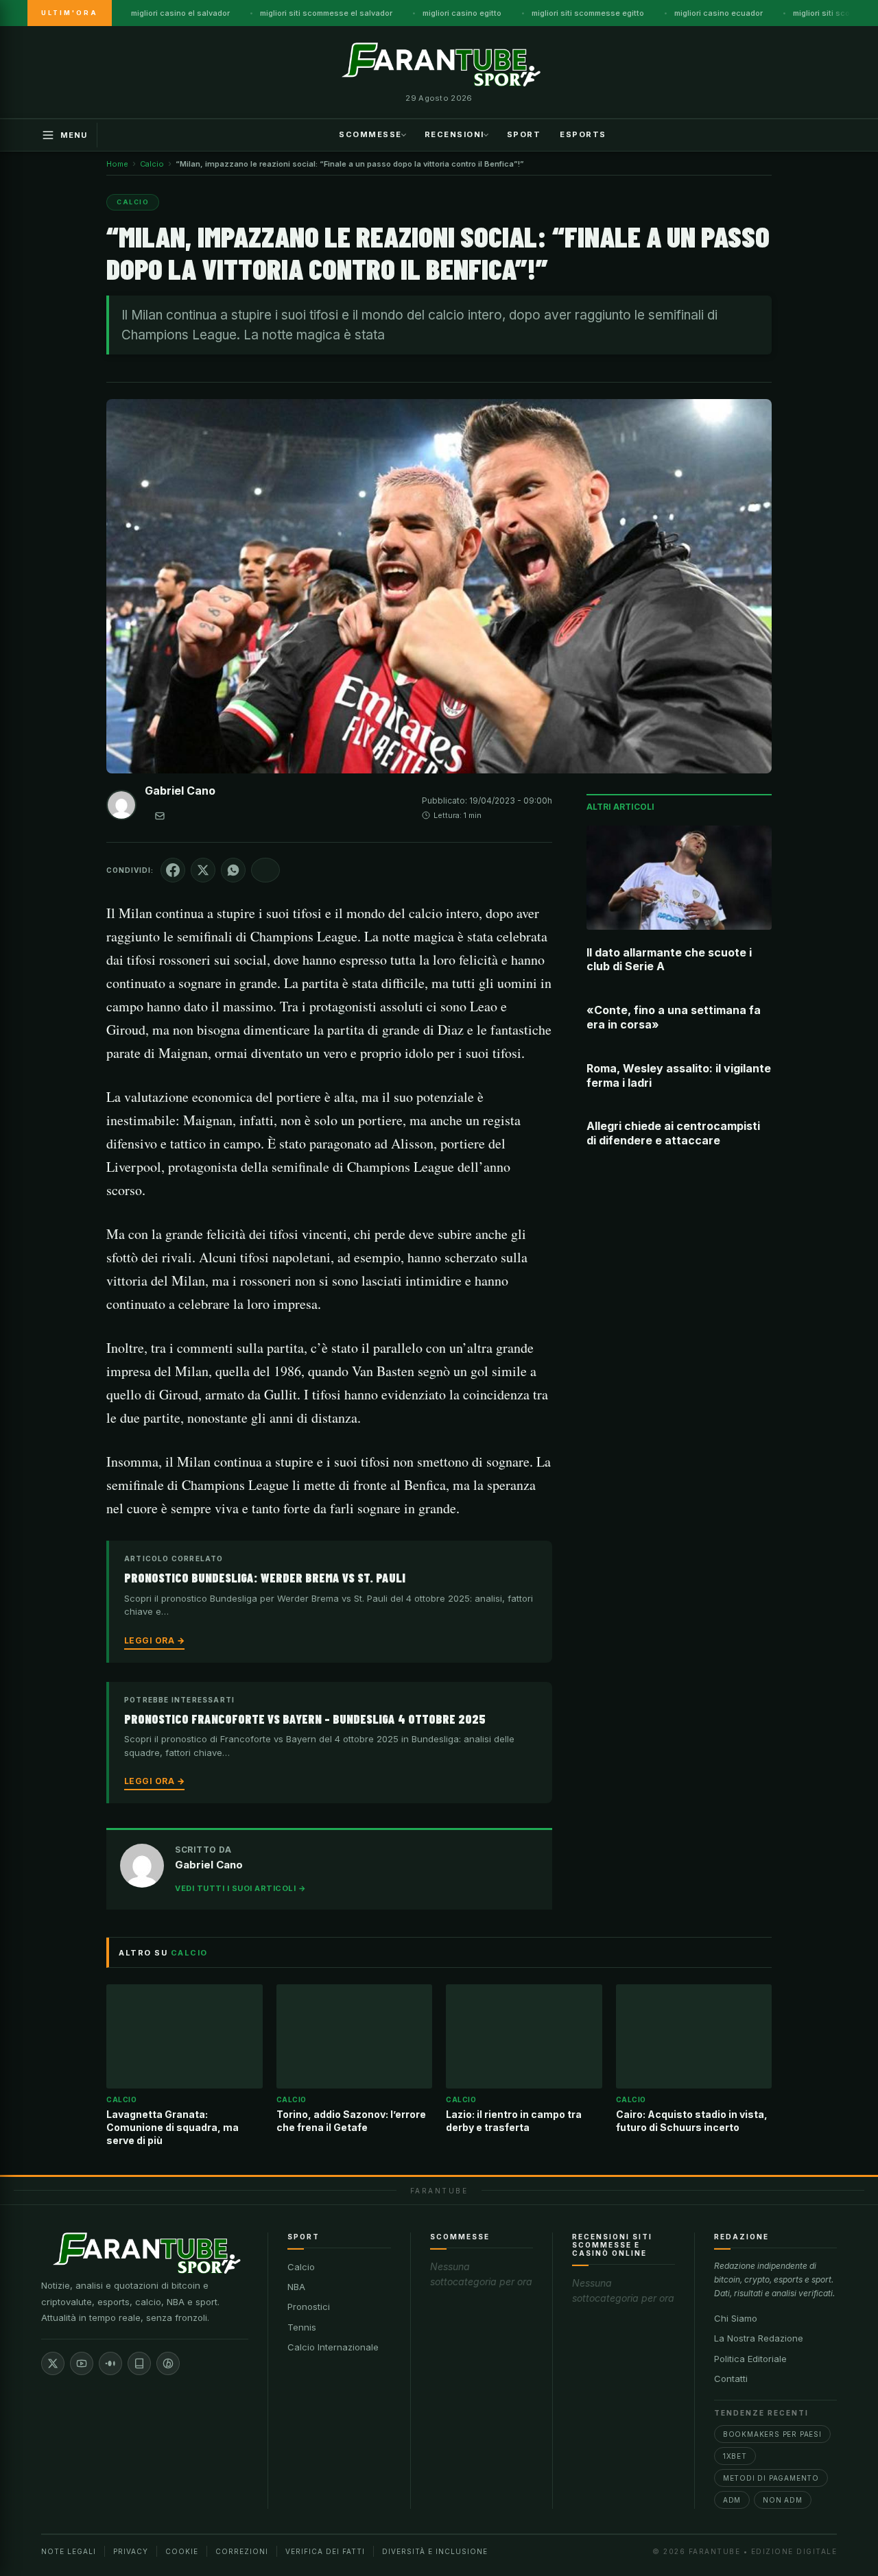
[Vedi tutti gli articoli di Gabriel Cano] (121, 808)
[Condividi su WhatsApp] (233, 870)
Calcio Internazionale (333, 2347)
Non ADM (783, 2500)
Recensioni (454, 134)
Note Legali (69, 2551)
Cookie (182, 2551)
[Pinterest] (168, 2363)
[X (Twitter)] (53, 2363)
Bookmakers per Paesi (772, 2434)
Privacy (131, 2551)
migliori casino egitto (462, 13)
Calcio (301, 2267)
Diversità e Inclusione (435, 2551)
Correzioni (242, 2551)
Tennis (302, 2327)
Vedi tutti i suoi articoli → (240, 1888)
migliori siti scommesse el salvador (326, 13)
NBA (296, 2287)
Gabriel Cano (180, 791)
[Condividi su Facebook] (173, 870)
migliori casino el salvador (180, 13)
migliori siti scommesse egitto (588, 13)
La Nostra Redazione (759, 2338)
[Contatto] (160, 816)
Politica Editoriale (750, 2359)
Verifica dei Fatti (325, 2551)
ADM (732, 2500)
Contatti (731, 2379)
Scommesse (370, 134)
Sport (524, 134)
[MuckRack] (139, 2363)
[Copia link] (265, 870)
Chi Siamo (736, 2318)
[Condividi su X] (203, 870)
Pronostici (309, 2307)
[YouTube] (82, 2363)
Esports (583, 134)
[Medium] (110, 2363)
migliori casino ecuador (719, 13)
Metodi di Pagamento (771, 2478)
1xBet (735, 2456)
